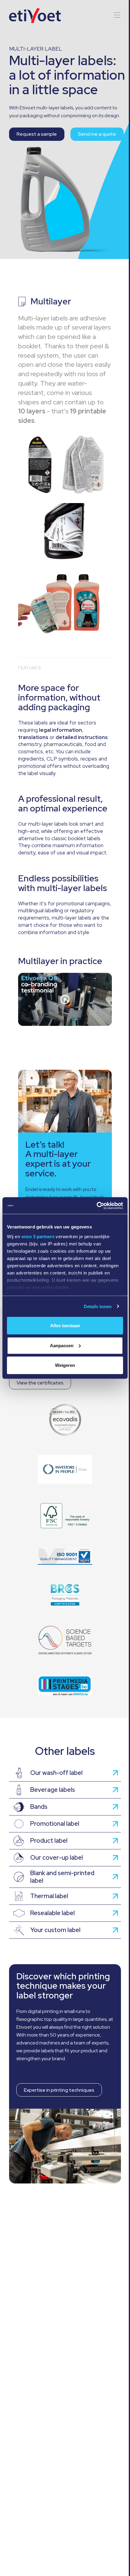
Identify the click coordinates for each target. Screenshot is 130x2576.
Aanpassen (62, 1345)
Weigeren (65, 1365)
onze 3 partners (38, 1236)
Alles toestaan (65, 1326)
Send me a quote (97, 134)
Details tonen (98, 1306)
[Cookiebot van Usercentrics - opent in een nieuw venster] (97, 1205)
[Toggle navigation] (115, 15)
